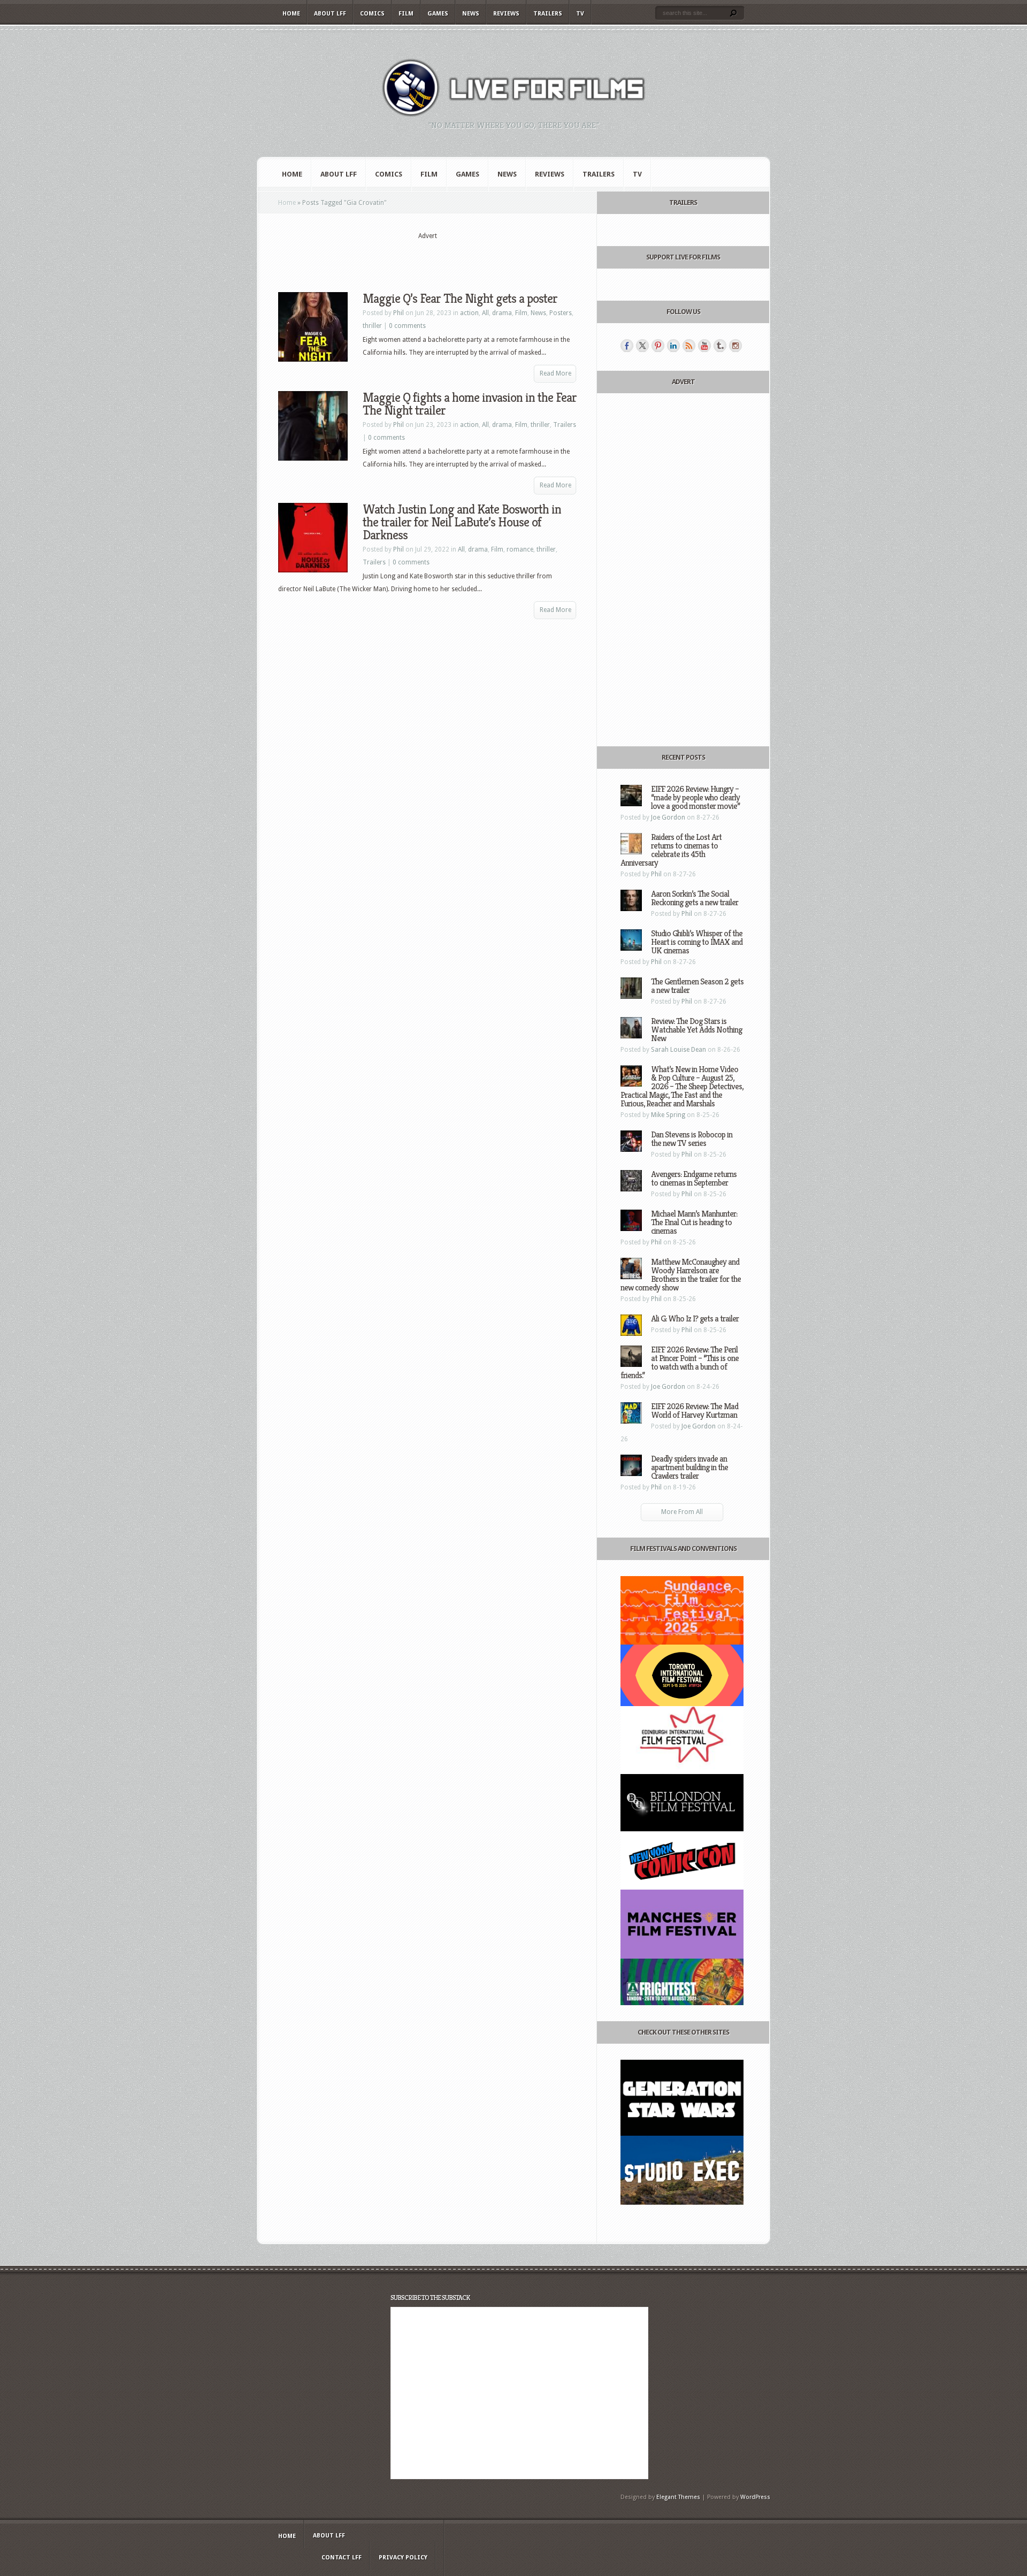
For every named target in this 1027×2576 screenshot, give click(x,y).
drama (502, 313)
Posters (561, 313)
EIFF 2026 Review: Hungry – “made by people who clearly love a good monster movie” (695, 797)
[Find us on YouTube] (704, 346)
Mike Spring (668, 1115)
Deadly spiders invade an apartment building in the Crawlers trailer (689, 1467)
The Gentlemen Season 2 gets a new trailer (697, 986)
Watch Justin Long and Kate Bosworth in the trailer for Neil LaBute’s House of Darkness (462, 522)
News (471, 14)
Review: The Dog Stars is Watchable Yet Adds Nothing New (696, 1030)
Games (438, 14)
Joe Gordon (668, 817)
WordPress (755, 2497)
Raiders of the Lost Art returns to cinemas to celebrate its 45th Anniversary (671, 850)
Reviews (506, 14)
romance (520, 549)
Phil (398, 313)
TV (580, 14)
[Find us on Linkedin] (673, 346)
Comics (372, 14)
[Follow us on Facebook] (627, 346)
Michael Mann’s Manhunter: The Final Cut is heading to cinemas (694, 1222)
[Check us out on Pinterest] (658, 346)
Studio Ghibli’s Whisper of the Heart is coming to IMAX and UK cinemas (697, 942)
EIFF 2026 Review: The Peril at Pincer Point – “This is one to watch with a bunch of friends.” (680, 1362)
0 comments (407, 326)
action (469, 313)
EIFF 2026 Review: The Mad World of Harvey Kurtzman (695, 1411)
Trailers (548, 14)
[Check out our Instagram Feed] (735, 346)
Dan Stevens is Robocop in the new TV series (692, 1139)
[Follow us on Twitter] (642, 346)
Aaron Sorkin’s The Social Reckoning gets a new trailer (695, 898)
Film (406, 14)
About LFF (330, 14)
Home (291, 14)
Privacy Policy (403, 2558)
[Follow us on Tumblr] (720, 346)
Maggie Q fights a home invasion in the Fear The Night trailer (470, 404)
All (485, 313)
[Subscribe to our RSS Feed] (689, 346)
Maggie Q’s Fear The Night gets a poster (460, 299)
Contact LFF (342, 2558)
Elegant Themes (678, 2497)
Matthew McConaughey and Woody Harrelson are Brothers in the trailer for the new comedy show (681, 1275)
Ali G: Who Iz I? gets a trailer (695, 1318)
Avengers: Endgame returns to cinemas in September (694, 1178)
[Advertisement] (427, 257)
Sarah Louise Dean (679, 1050)
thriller (372, 326)
